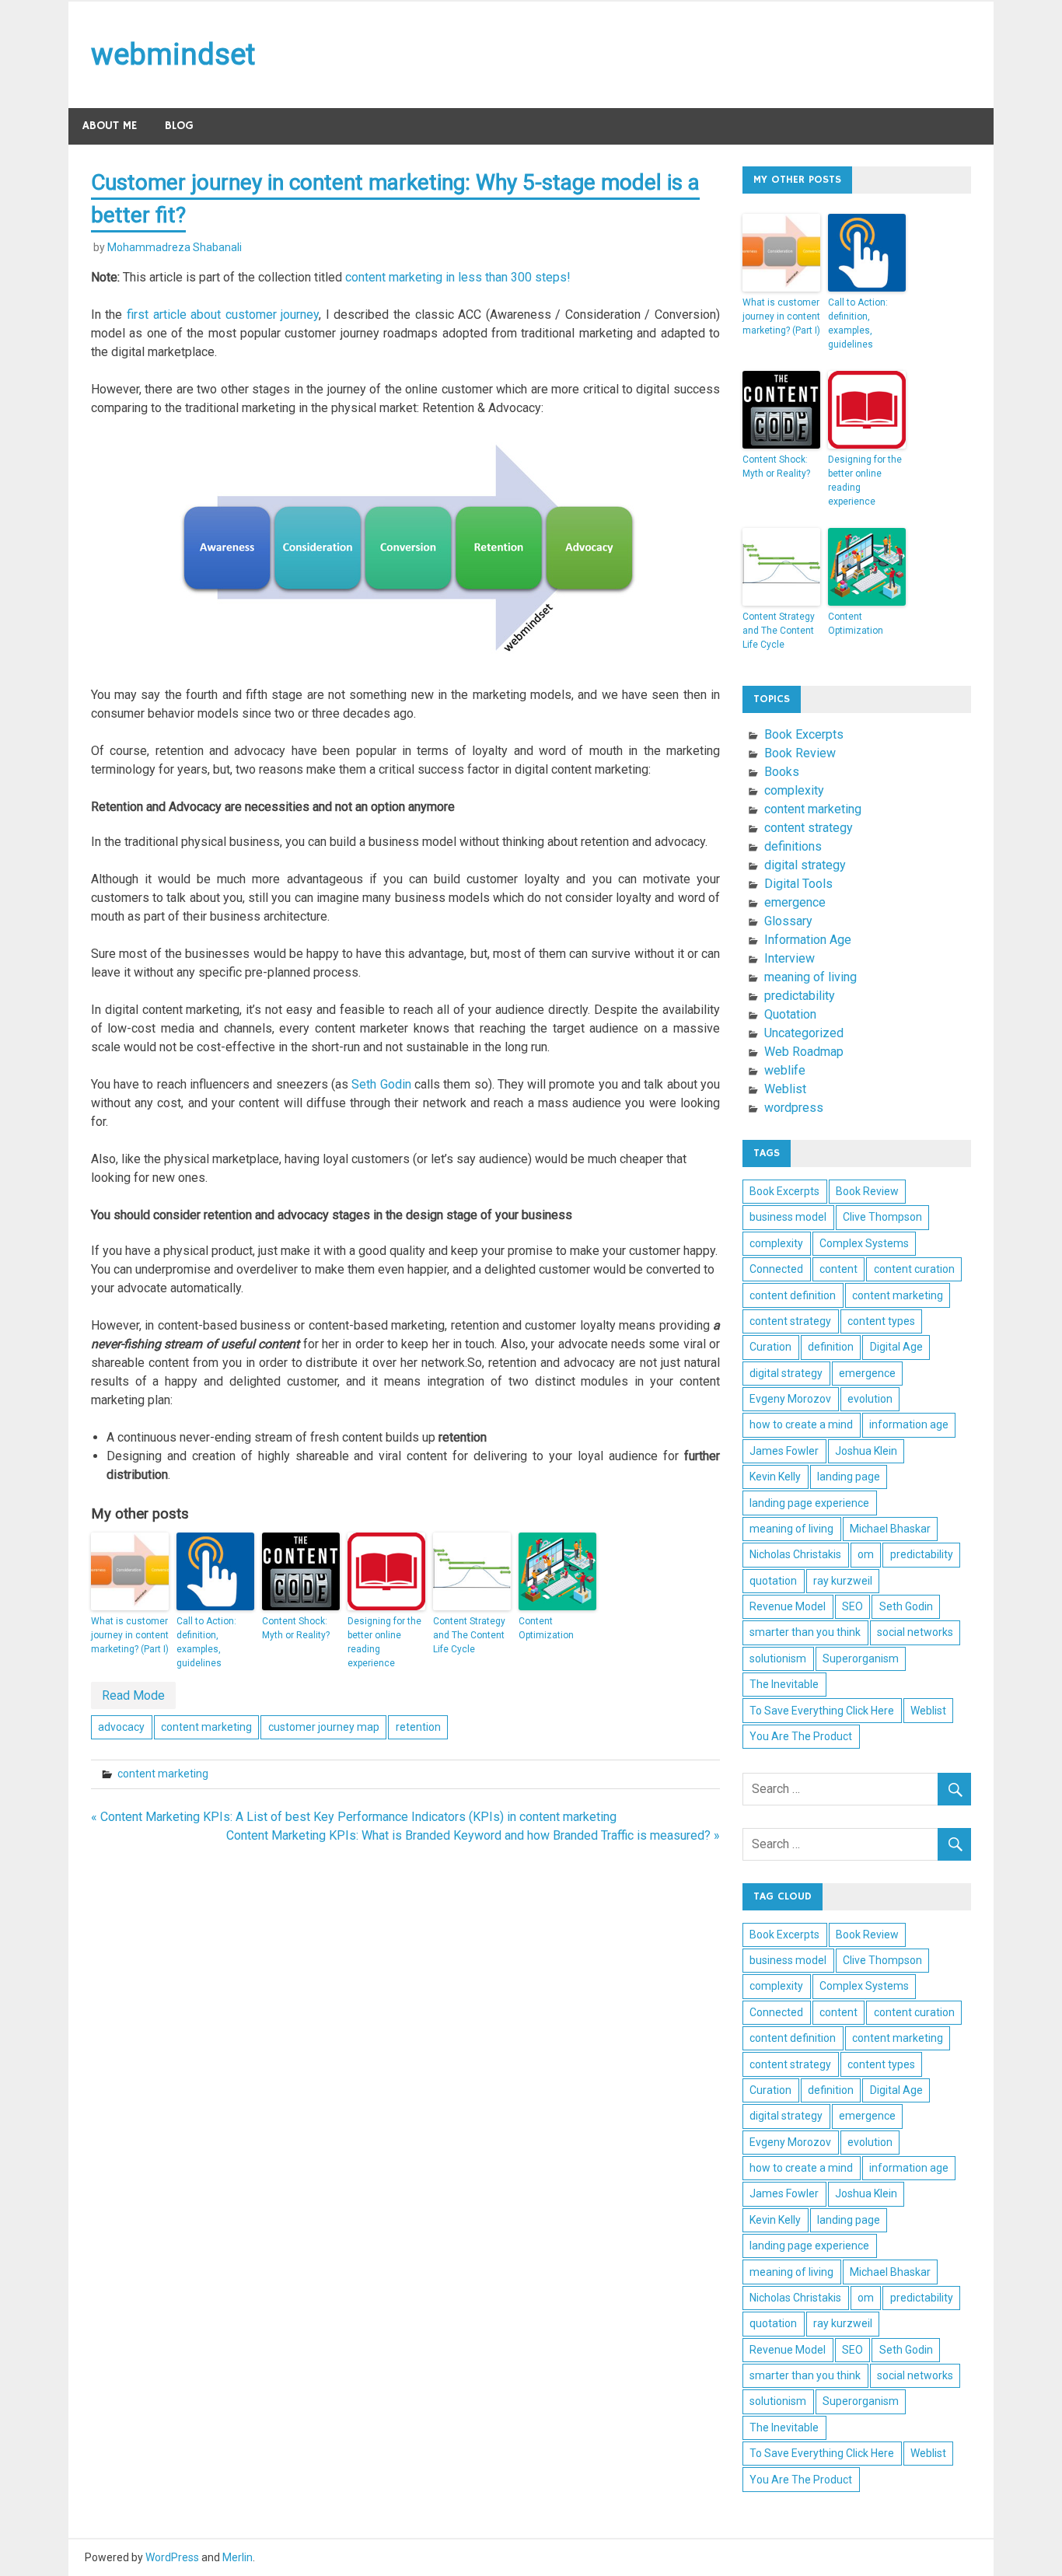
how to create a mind (801, 1424)
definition (831, 1347)
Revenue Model (788, 1606)
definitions (793, 846)
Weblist (785, 1089)
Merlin (238, 2557)
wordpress (794, 1108)
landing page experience (809, 1503)
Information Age (808, 940)
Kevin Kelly (775, 1477)
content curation (914, 1269)
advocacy (121, 1727)
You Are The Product (801, 1736)
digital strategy (805, 865)
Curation (770, 1347)
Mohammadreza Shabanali (175, 247)
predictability (800, 996)
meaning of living (810, 977)
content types (881, 1321)
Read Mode (133, 1695)
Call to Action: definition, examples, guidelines (206, 1642)
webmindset (173, 54)
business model (788, 1217)
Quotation (790, 1014)
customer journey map (324, 1727)
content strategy (809, 828)
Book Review (800, 753)
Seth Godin (381, 1084)
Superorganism (861, 1658)
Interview (790, 958)
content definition (793, 1295)
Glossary (788, 921)
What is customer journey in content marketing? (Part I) (130, 1635)
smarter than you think (805, 1632)
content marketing (206, 1727)
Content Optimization (546, 1628)
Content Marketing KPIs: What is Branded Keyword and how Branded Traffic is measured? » (473, 1835)
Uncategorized (804, 1033)
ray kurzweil (843, 1581)
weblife (785, 1070)
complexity (794, 790)
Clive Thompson (882, 1217)
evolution (870, 1399)
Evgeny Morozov (790, 1399)
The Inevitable (784, 1684)
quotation (773, 1581)
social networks (915, 1632)
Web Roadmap (804, 1052)
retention (418, 1727)
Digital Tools (798, 884)
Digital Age (896, 1347)
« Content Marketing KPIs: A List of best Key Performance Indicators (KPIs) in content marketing (354, 1817)
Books (782, 772)
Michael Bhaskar (890, 1529)
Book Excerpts (804, 734)
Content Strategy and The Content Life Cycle (469, 1635)
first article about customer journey (223, 315)
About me (110, 126)
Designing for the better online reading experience (384, 1642)
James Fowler (784, 1451)
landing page (849, 1477)
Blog (179, 126)
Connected (776, 1269)
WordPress (172, 2557)
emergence (795, 902)
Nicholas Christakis (795, 1554)
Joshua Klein (866, 1451)
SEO (852, 1606)
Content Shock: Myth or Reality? (296, 1628)
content (838, 1269)
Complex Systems (864, 1243)
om (866, 1554)
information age (909, 1424)
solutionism (778, 1658)
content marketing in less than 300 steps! (458, 277)
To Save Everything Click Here (822, 1711)
